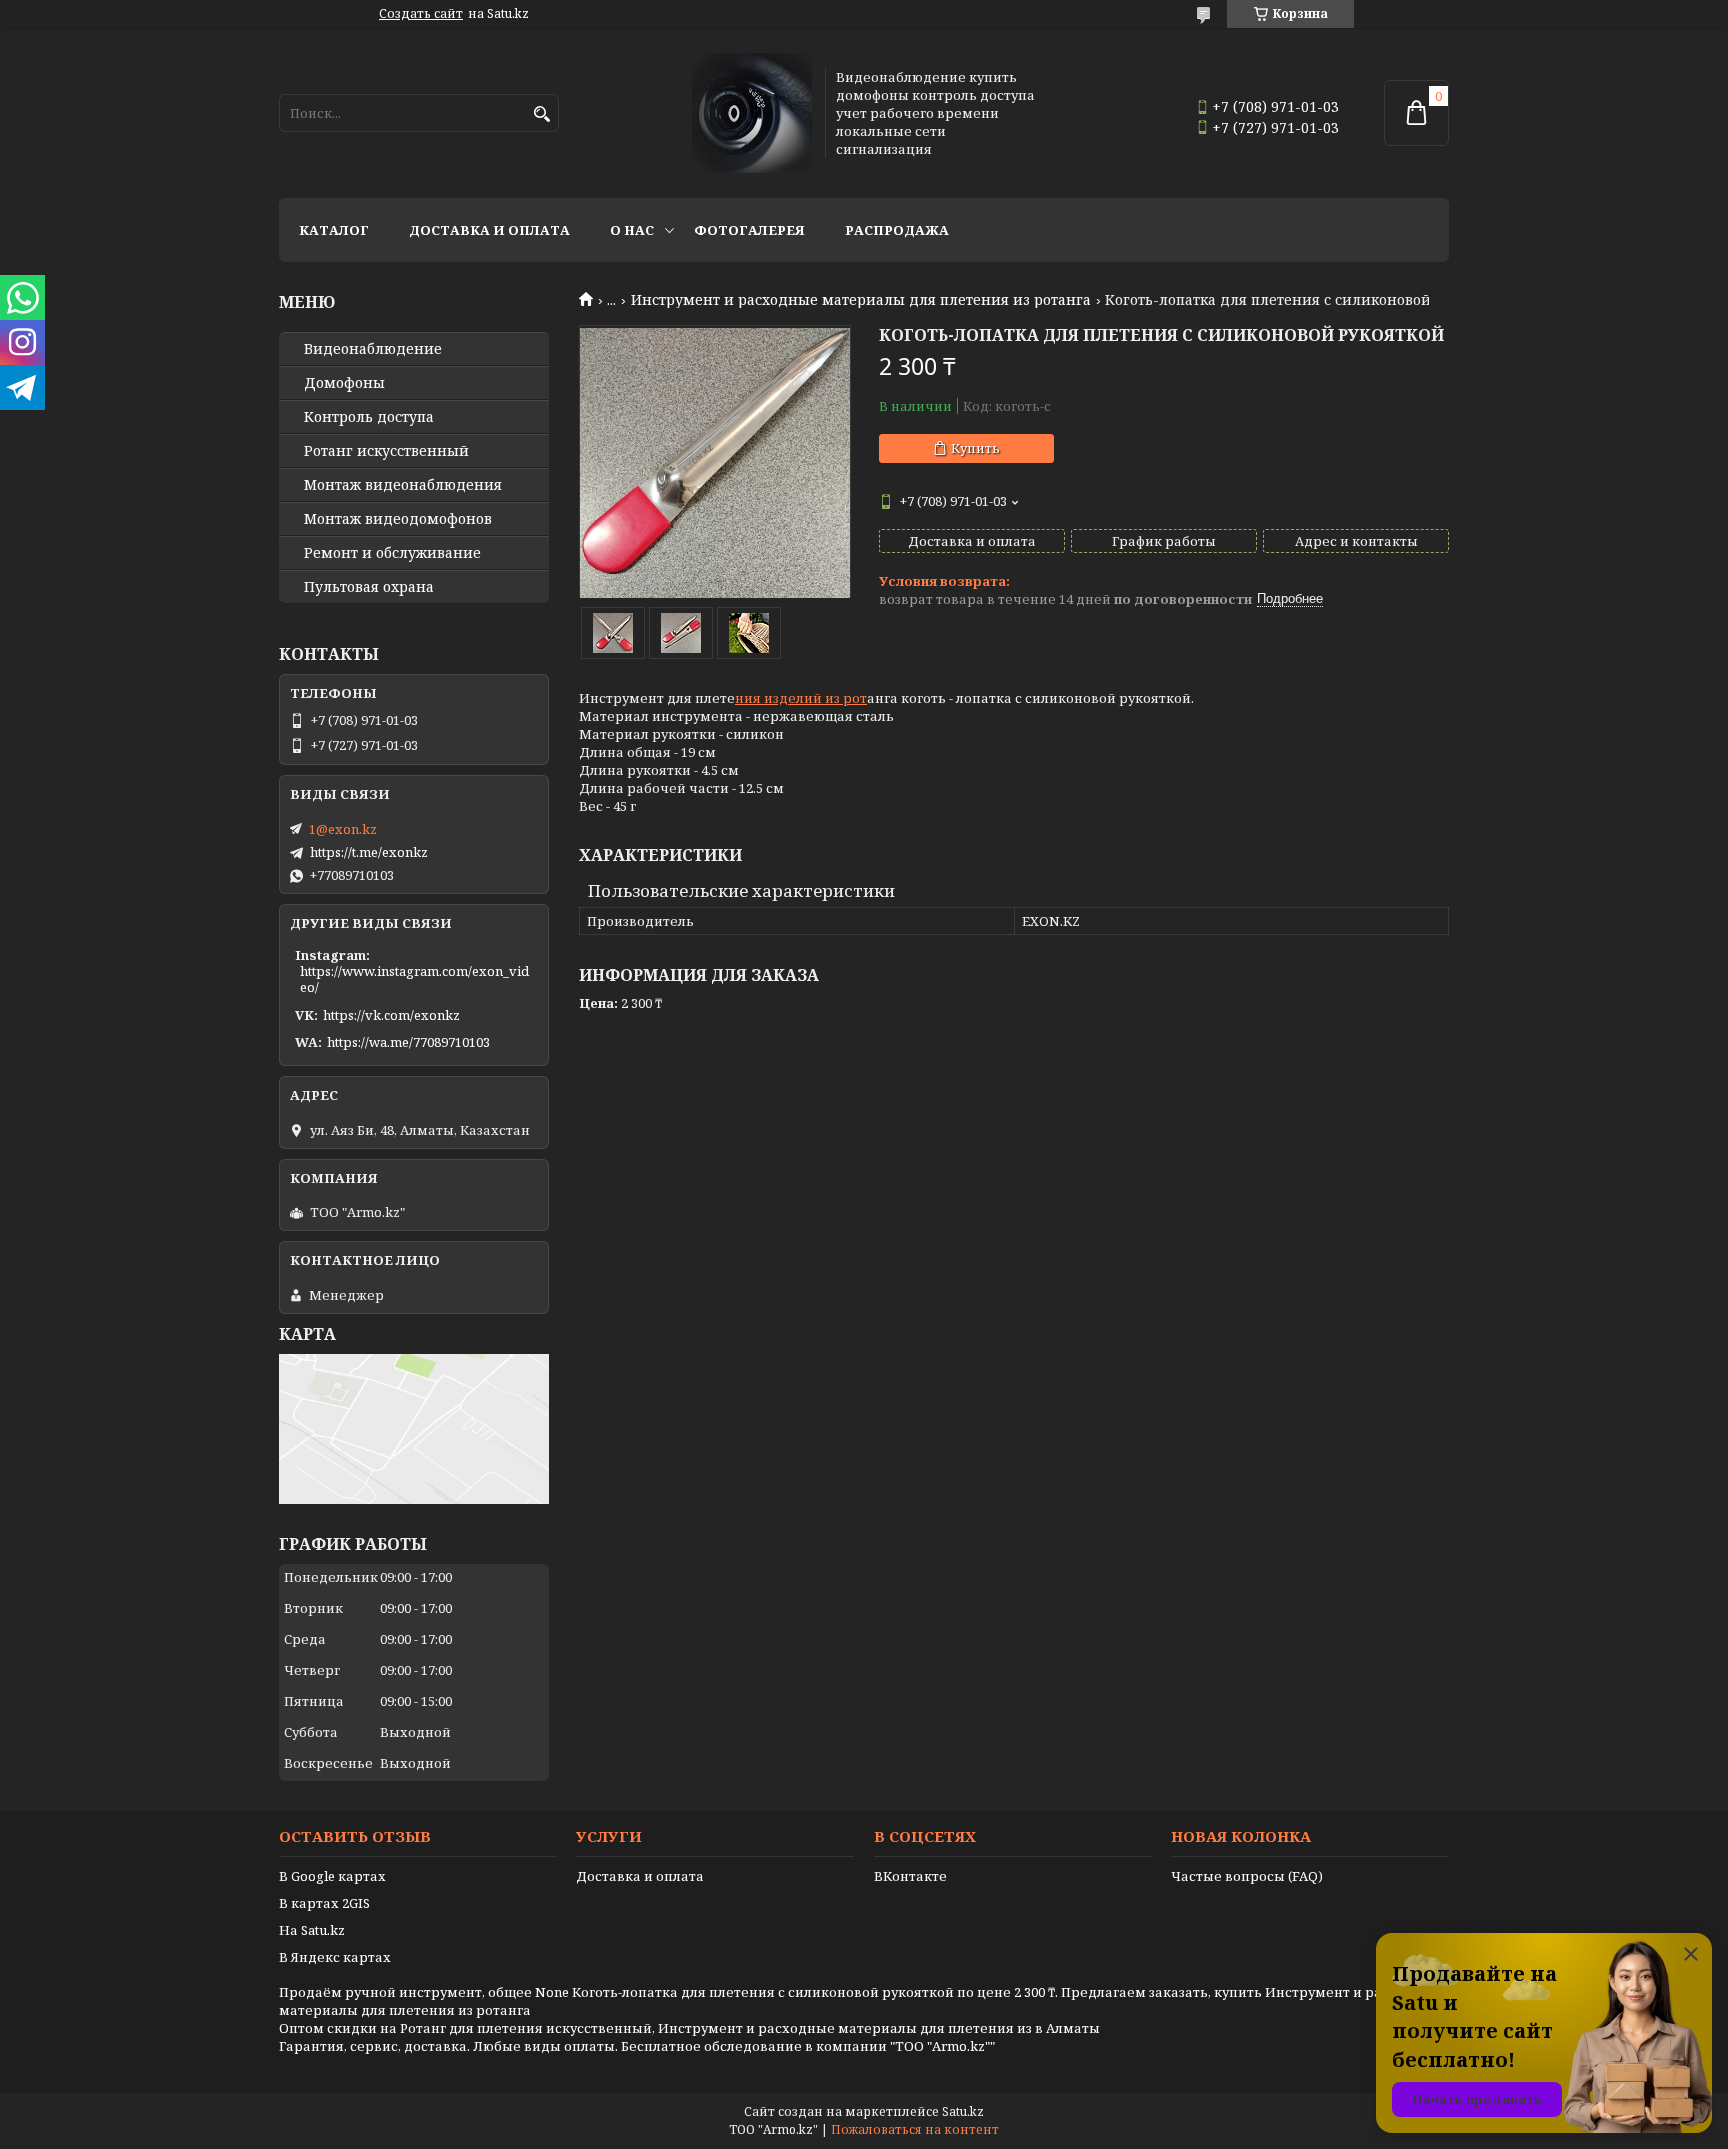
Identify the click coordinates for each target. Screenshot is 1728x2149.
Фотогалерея (749, 230)
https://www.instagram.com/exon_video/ (414, 979)
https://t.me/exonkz (369, 852)
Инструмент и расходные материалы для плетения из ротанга (861, 300)
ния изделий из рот (801, 698)
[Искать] (541, 114)
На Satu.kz (312, 1930)
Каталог (334, 230)
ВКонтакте (910, 1876)
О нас (632, 230)
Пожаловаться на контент (915, 2129)
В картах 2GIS (324, 1903)
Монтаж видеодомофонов (398, 519)
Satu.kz (963, 2111)
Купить (975, 448)
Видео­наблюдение (373, 349)
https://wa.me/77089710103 (408, 1042)
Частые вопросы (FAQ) (1247, 1876)
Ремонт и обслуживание (392, 553)
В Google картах (332, 1876)
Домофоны (344, 383)
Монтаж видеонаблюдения (403, 485)
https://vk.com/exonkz (391, 1015)
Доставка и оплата (489, 230)
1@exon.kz (343, 829)
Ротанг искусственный (386, 451)
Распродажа (897, 230)
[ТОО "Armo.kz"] (752, 113)
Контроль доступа (369, 417)
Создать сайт (421, 14)
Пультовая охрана (369, 587)
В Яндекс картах (335, 1957)
